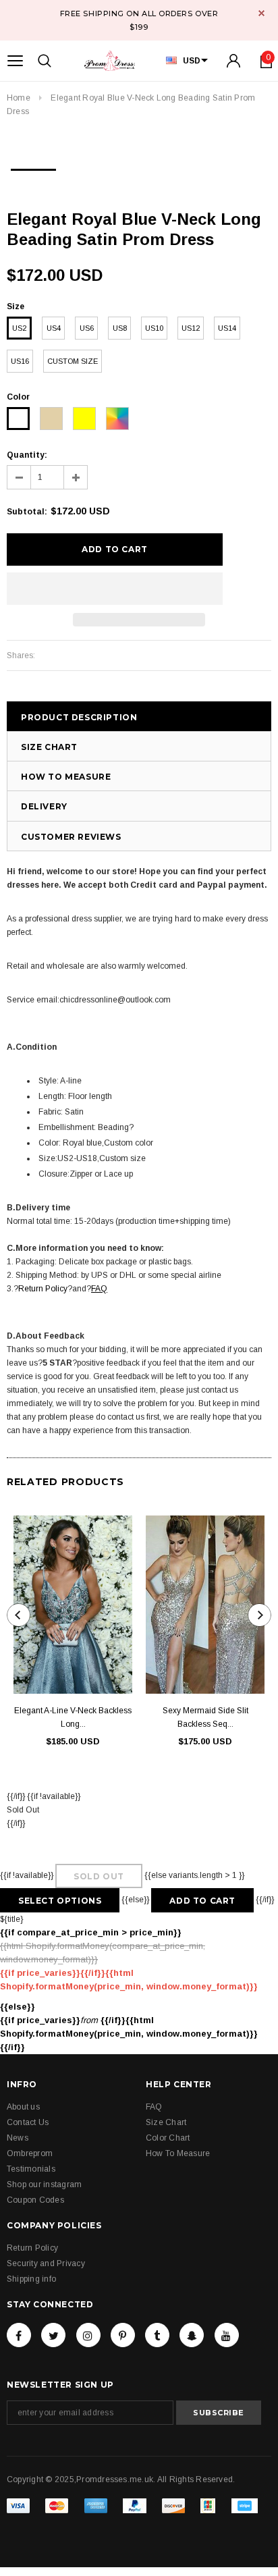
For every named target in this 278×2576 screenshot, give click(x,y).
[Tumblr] (157, 2335)
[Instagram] (88, 2335)
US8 (120, 328)
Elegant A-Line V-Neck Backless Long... (73, 1717)
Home (19, 98)
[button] (115, 589)
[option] (33, 165)
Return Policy (43, 1289)
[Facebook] (19, 2335)
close (261, 13)
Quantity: (27, 455)
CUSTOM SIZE (73, 361)
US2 (19, 328)
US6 (87, 328)
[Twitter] (53, 2335)
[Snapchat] (192, 2335)
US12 (191, 328)
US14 (227, 328)
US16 (20, 361)
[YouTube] (227, 2335)
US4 (54, 328)
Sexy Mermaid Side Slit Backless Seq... (205, 1717)
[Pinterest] (123, 2335)
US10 (154, 328)
